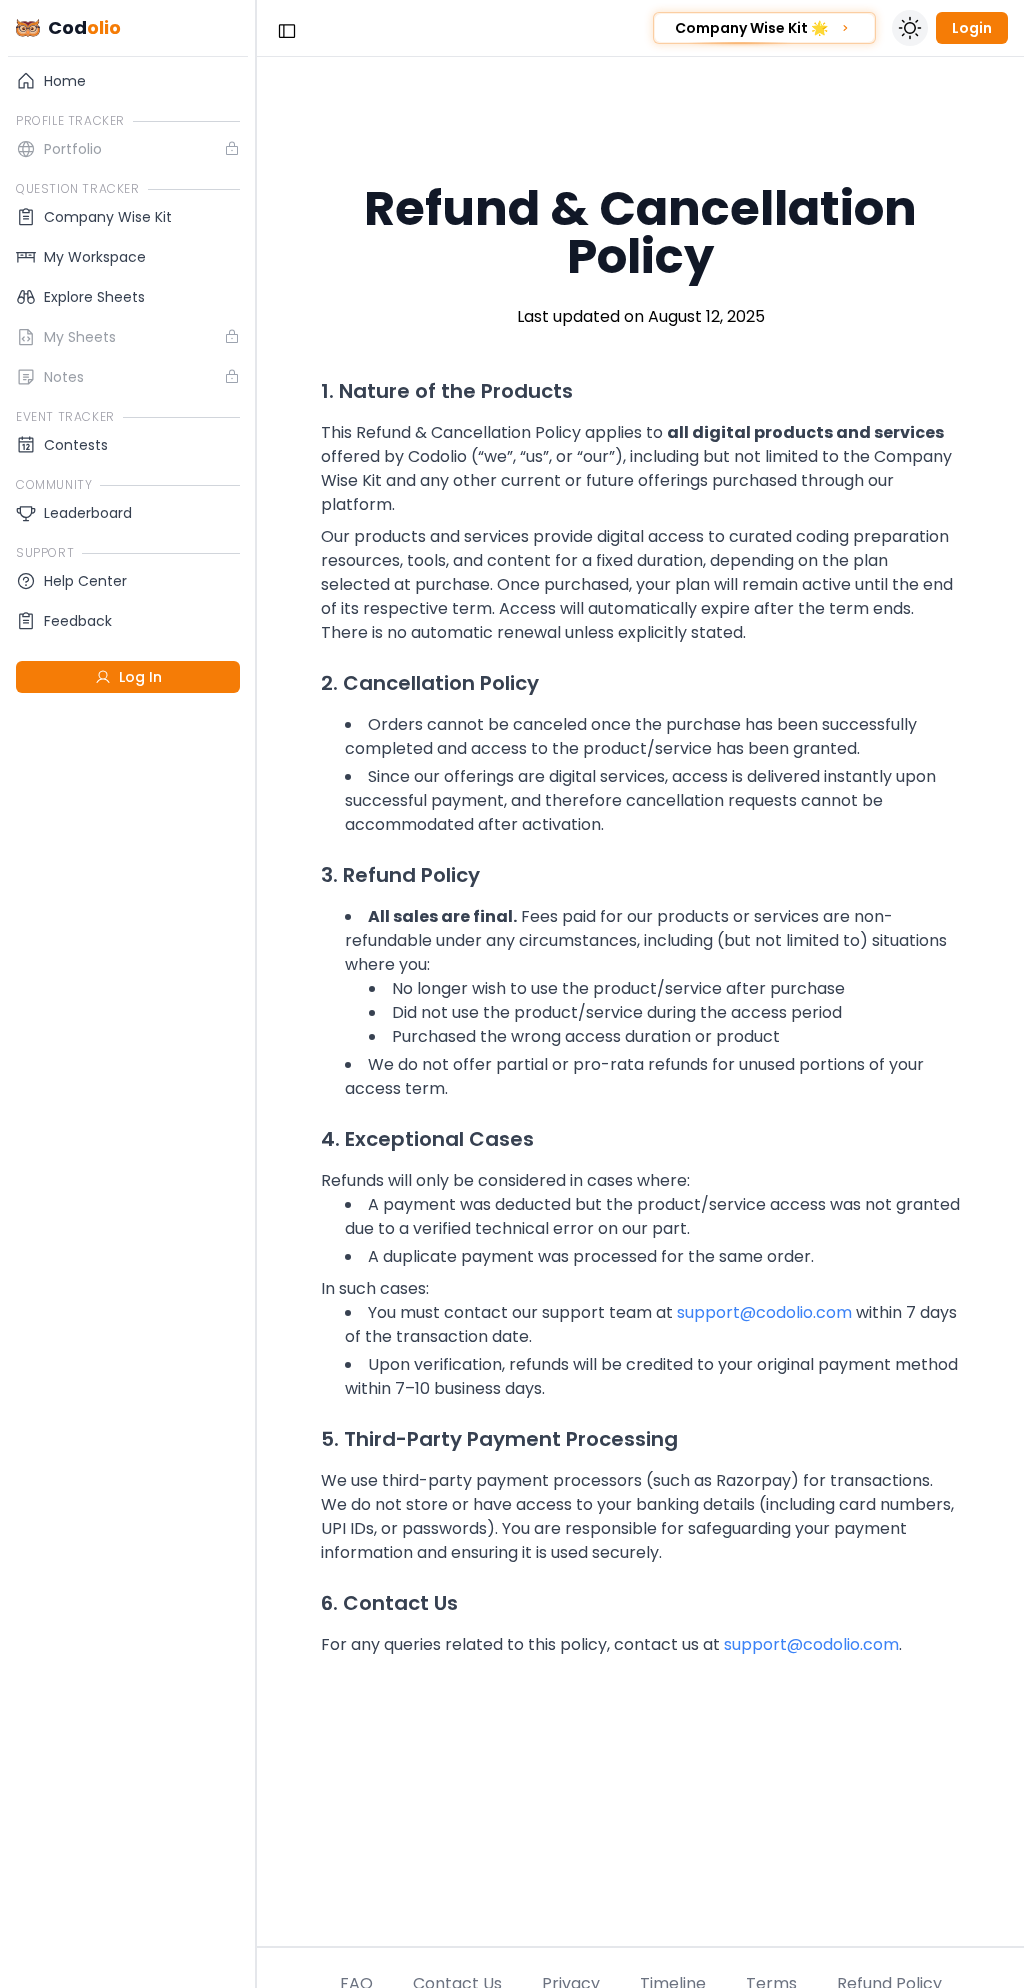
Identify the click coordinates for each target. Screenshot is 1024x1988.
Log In (140, 677)
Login (972, 28)
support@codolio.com (764, 1312)
